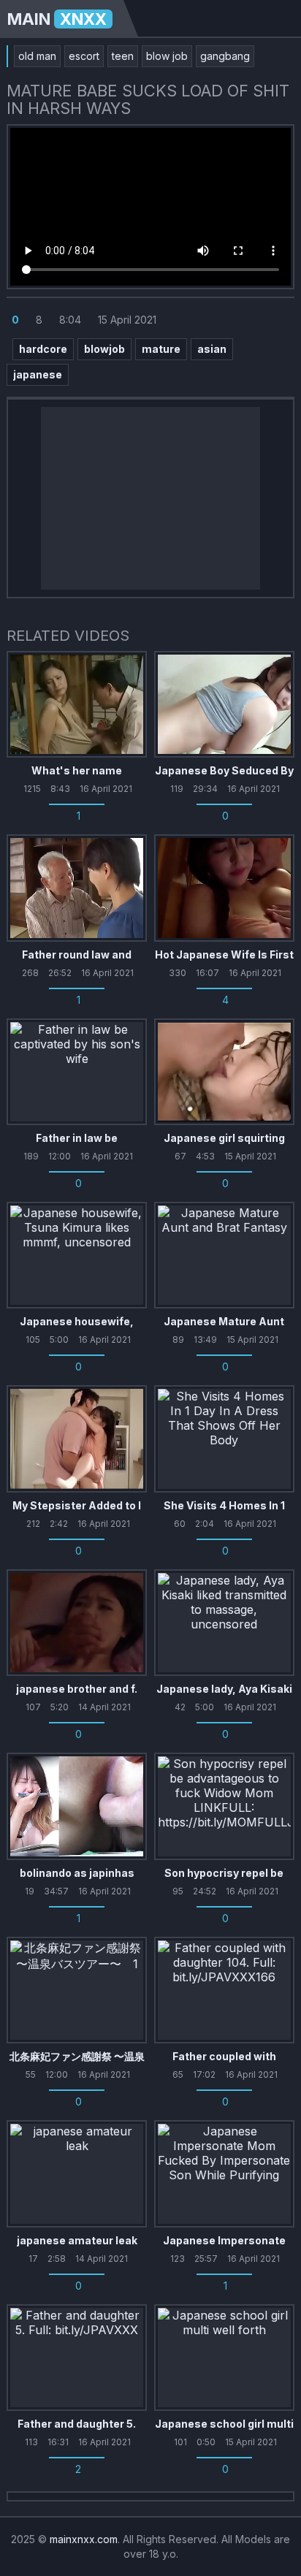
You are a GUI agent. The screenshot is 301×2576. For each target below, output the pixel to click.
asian (212, 349)
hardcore (43, 349)
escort (84, 56)
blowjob (104, 349)
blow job (167, 56)
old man (37, 56)
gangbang (225, 56)
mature (161, 349)
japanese (38, 374)
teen (123, 56)
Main (57, 19)
